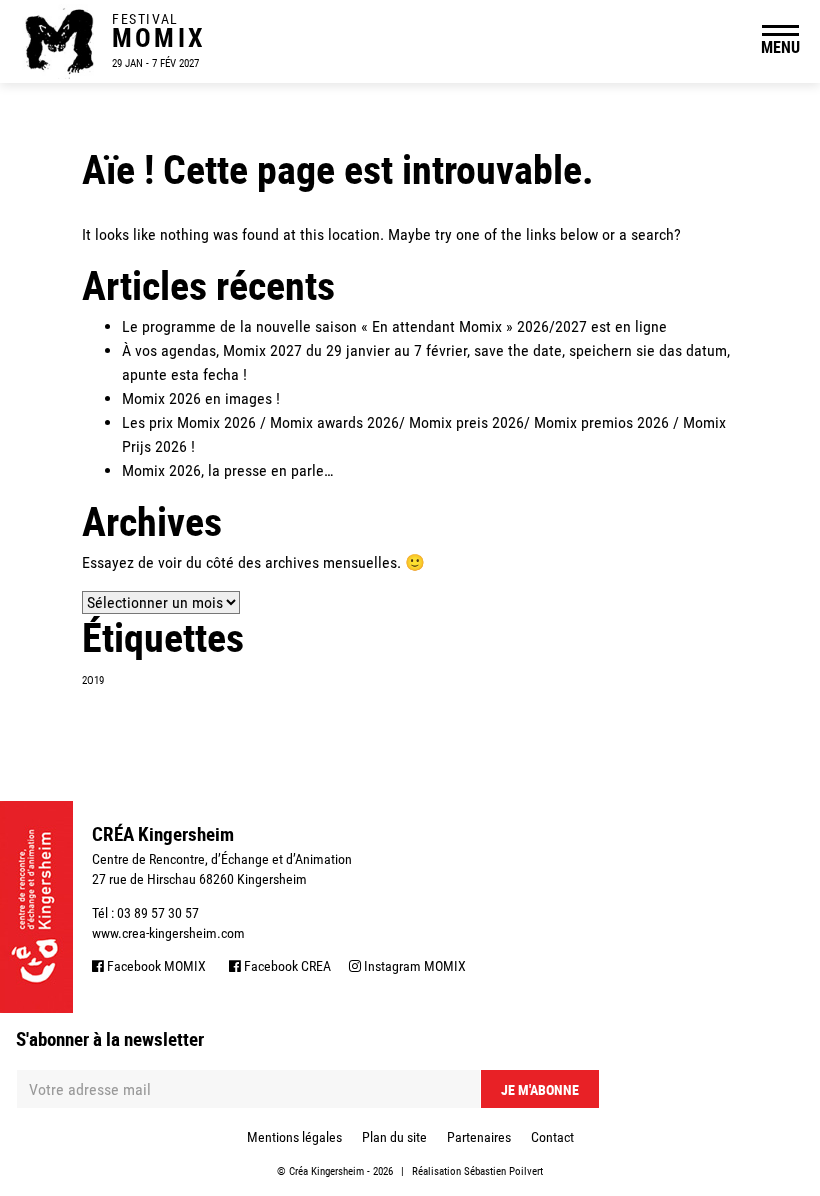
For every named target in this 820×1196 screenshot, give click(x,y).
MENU (780, 47)
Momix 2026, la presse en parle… (227, 470)
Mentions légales (294, 1137)
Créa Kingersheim (326, 1171)
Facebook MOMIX (155, 966)
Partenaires (479, 1137)
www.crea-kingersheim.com (168, 933)
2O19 (93, 680)
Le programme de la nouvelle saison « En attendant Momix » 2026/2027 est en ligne (394, 326)
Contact (552, 1137)
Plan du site (394, 1137)
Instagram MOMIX (413, 966)
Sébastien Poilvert (503, 1171)
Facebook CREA (286, 966)
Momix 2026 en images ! (201, 398)
